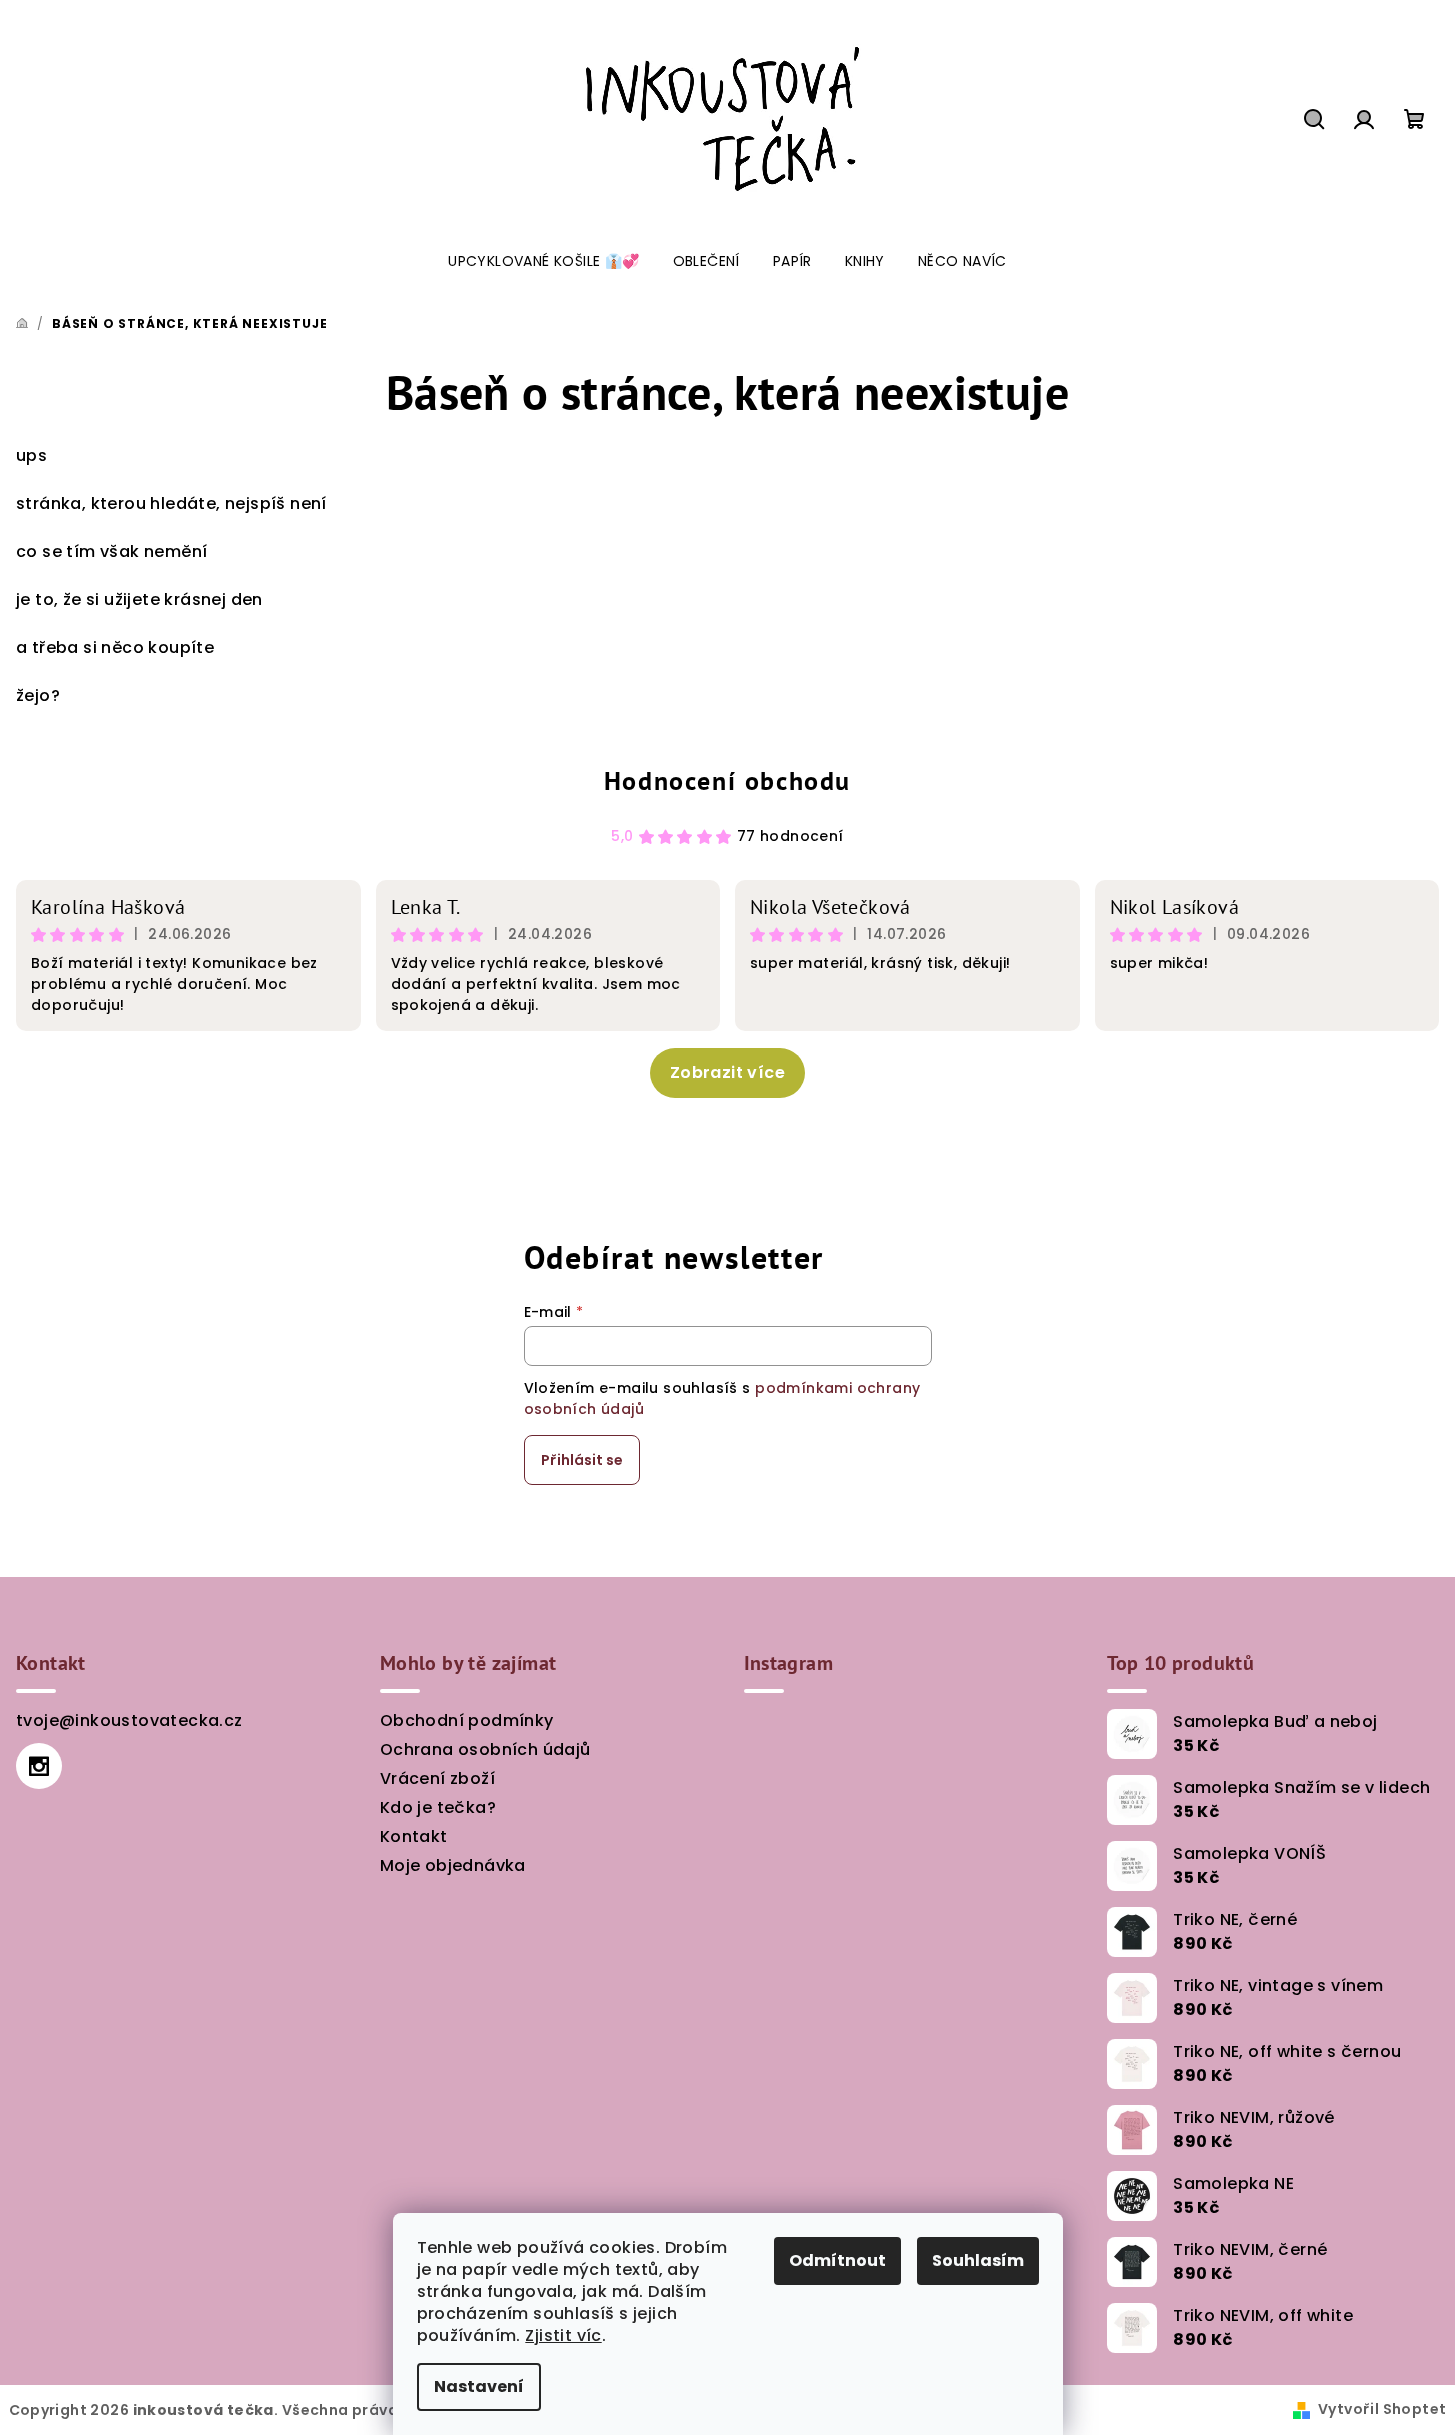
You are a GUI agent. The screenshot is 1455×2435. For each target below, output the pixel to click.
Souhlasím (978, 2260)
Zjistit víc (563, 2335)
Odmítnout (837, 2260)
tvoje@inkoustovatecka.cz (129, 1720)
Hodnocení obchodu (727, 780)
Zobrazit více (727, 1072)
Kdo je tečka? (438, 1807)
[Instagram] (39, 1766)
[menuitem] (543, 261)
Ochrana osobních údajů (485, 1749)
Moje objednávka (453, 1865)
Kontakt (414, 1836)
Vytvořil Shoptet (1382, 2409)
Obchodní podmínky (467, 1720)
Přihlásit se (582, 1460)
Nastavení (479, 2386)
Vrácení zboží (437, 1778)
